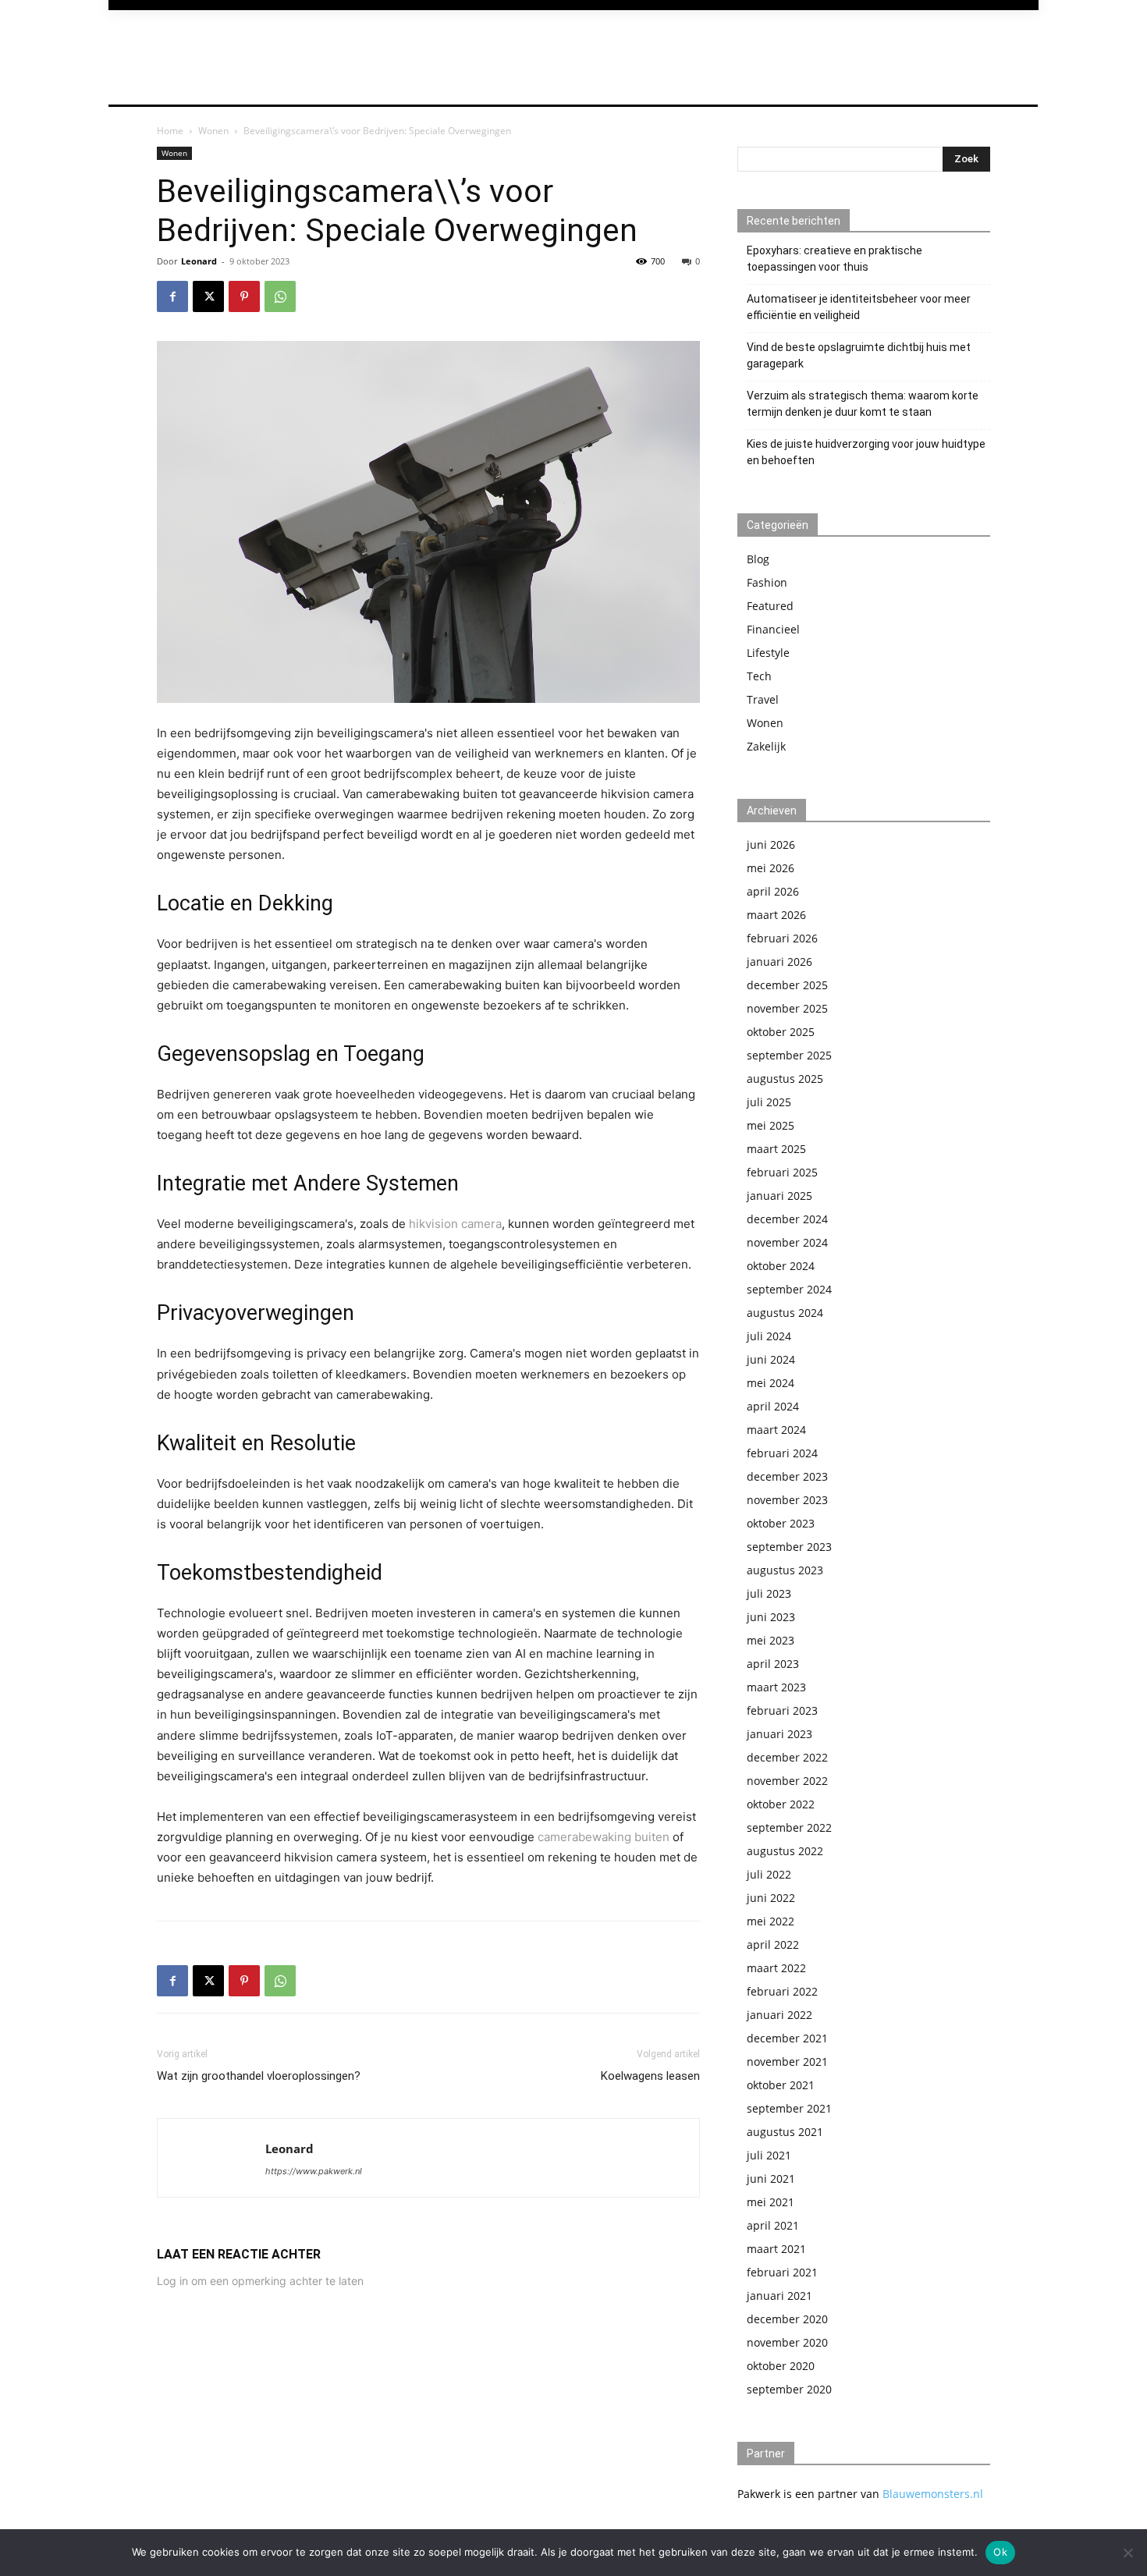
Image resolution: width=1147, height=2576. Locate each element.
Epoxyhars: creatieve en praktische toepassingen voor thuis (835, 259)
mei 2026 (771, 868)
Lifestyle (768, 653)
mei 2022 (771, 1921)
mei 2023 (771, 1640)
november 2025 (787, 1008)
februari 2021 (782, 2272)
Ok (1000, 2552)
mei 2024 (771, 1383)
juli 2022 (769, 1874)
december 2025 (787, 985)
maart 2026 (776, 915)
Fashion (767, 582)
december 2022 (787, 1757)
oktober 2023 (781, 1523)
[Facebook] (172, 296)
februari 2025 (782, 1172)
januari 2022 (779, 2015)
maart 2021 (776, 2249)
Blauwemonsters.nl (933, 2494)
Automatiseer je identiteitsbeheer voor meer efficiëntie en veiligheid (859, 307)
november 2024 (787, 1242)
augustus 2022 (785, 1851)
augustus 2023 (785, 1570)
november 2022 (787, 1781)
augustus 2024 (785, 1313)
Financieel (773, 629)
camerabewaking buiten (604, 1837)
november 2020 (787, 2342)
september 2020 (789, 2389)
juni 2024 (771, 1359)
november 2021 (787, 2062)
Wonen (213, 131)
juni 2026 (771, 844)
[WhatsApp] (280, 296)
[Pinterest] (244, 296)
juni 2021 (771, 2179)
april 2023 (773, 1664)
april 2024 (773, 1406)
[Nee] (1127, 2553)
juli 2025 (769, 1102)
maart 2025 (776, 1149)
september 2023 (789, 1547)
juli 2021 (769, 2155)
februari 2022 (782, 1991)
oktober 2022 (781, 1804)
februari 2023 (782, 1710)
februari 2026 (782, 938)
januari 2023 (779, 1734)
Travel (763, 699)
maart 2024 (776, 1430)
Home (170, 131)
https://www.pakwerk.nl (314, 2171)
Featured (770, 606)
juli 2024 (769, 1336)
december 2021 (787, 2038)
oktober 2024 (781, 1266)
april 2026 (773, 891)
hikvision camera (455, 1224)
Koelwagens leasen (650, 2076)
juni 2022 (771, 1898)
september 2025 (789, 1055)
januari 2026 (779, 962)
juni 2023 (771, 1617)
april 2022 (773, 1944)
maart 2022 (776, 1968)
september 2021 (789, 2108)
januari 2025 (779, 1196)
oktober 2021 (781, 2085)
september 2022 (789, 1827)
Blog (758, 559)
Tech (759, 676)
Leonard (199, 261)
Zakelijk (766, 746)
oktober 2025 (781, 1032)
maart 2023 (776, 1687)
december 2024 (787, 1219)
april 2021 (773, 2225)
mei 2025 (771, 1125)
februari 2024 (782, 1453)
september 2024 (789, 1289)
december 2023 (787, 1476)
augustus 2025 (785, 1079)
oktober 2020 (781, 2366)
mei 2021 (771, 2202)
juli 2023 (769, 1593)
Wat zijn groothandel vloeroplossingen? (259, 2076)
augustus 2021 (785, 2132)
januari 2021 (779, 2296)
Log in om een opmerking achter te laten (260, 2281)
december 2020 (787, 2319)
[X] (208, 296)
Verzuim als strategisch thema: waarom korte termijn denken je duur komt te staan (863, 404)
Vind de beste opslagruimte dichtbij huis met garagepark (859, 355)
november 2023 (787, 1500)
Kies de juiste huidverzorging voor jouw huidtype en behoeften (866, 452)
